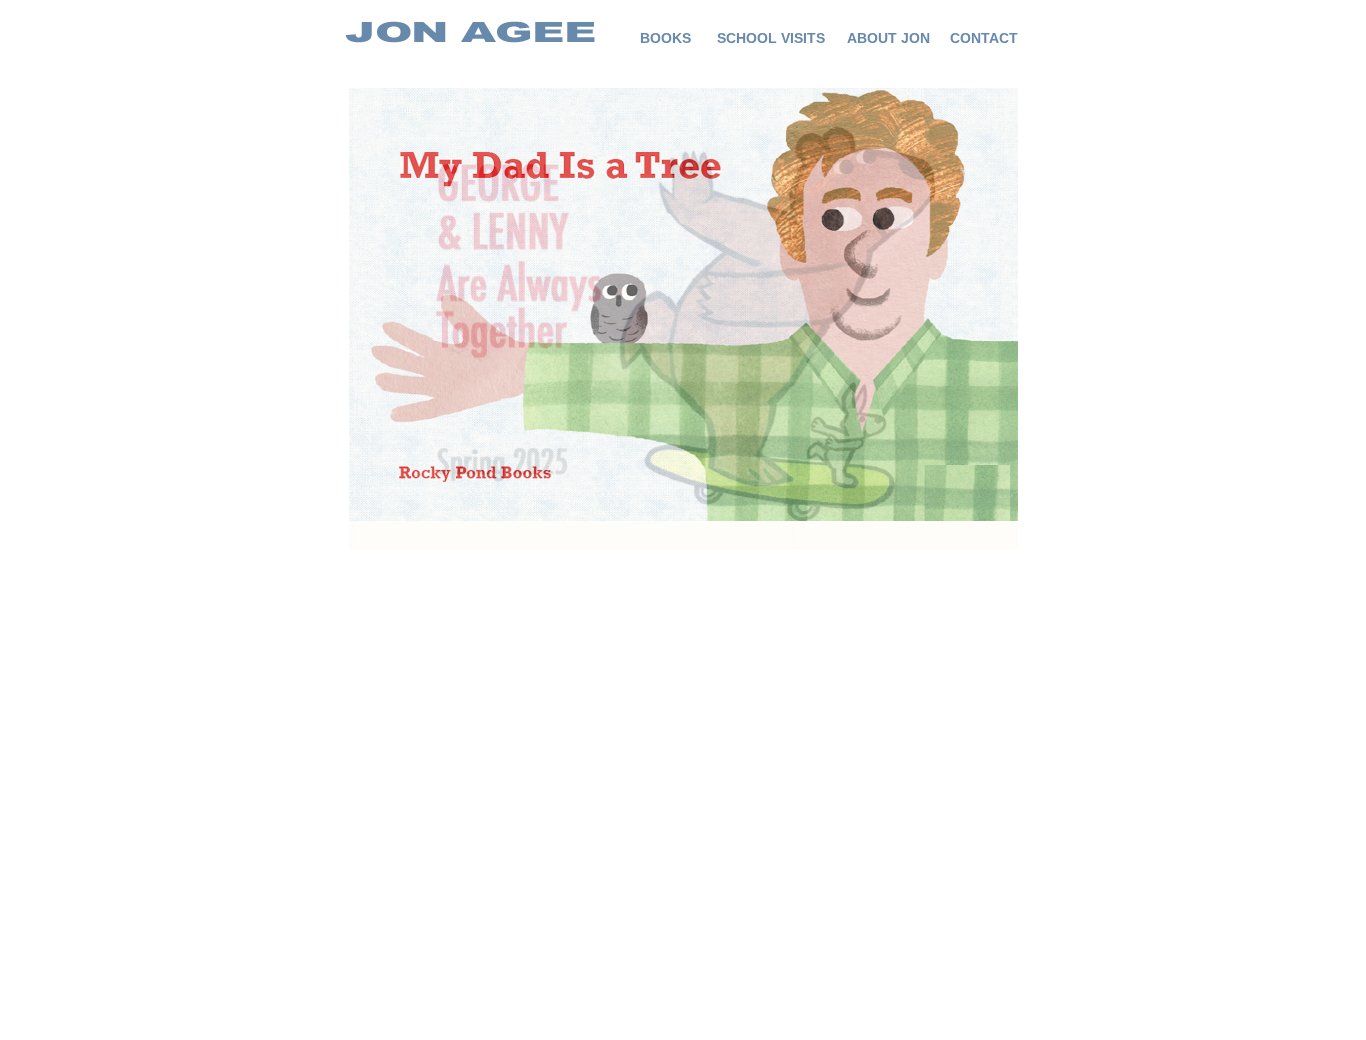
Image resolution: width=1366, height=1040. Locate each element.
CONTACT (984, 38)
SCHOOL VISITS (771, 38)
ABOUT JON (888, 38)
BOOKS (665, 38)
